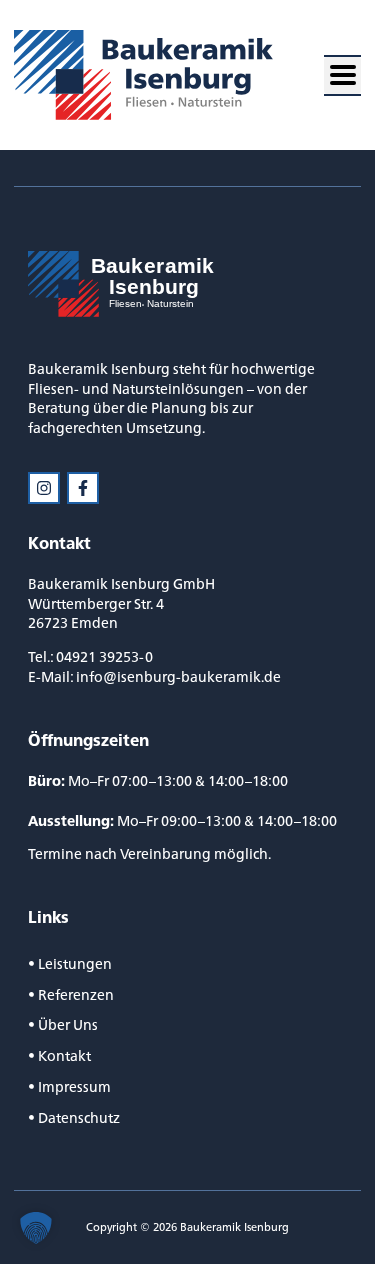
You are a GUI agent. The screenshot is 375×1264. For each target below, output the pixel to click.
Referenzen (76, 994)
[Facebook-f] (83, 488)
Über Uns (68, 1024)
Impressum (74, 1086)
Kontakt (64, 1055)
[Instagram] (44, 488)
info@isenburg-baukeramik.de (178, 676)
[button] (342, 75)
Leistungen (75, 963)
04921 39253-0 (104, 656)
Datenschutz (79, 1117)
